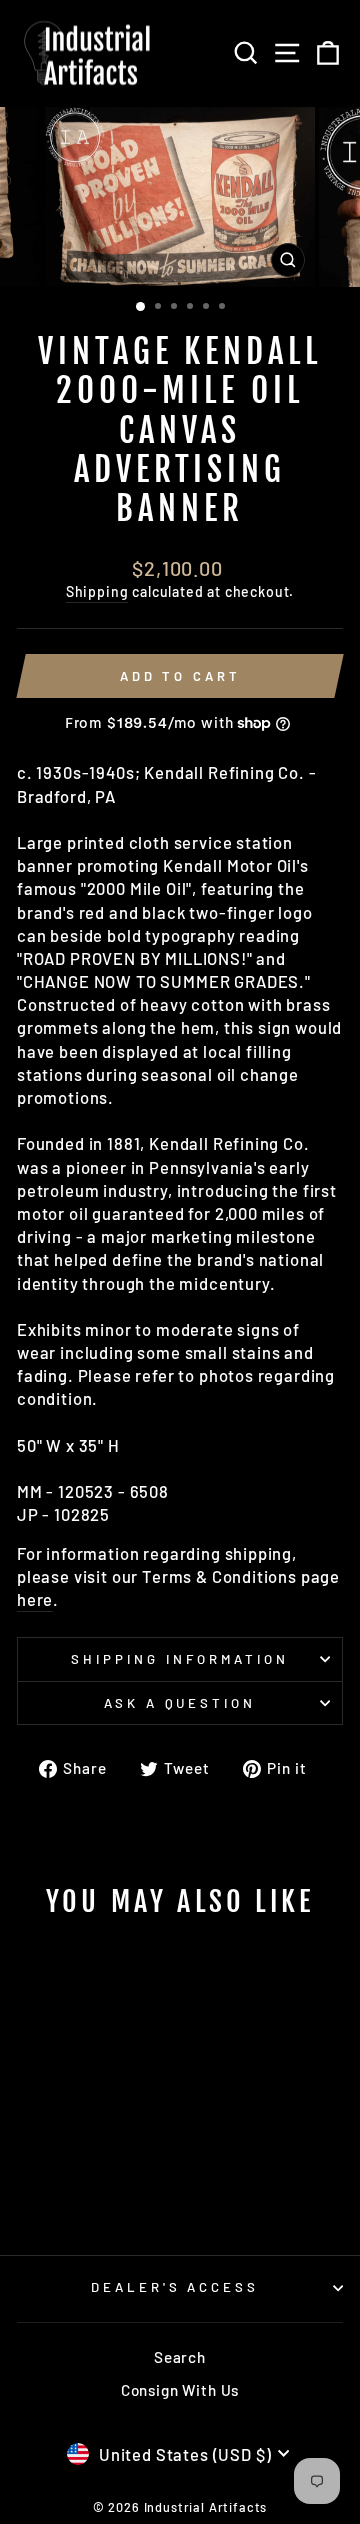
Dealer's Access (175, 2287)
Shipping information (180, 1659)
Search (180, 2357)
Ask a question (180, 1703)
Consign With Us (180, 2390)
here (35, 1599)
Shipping (97, 591)
